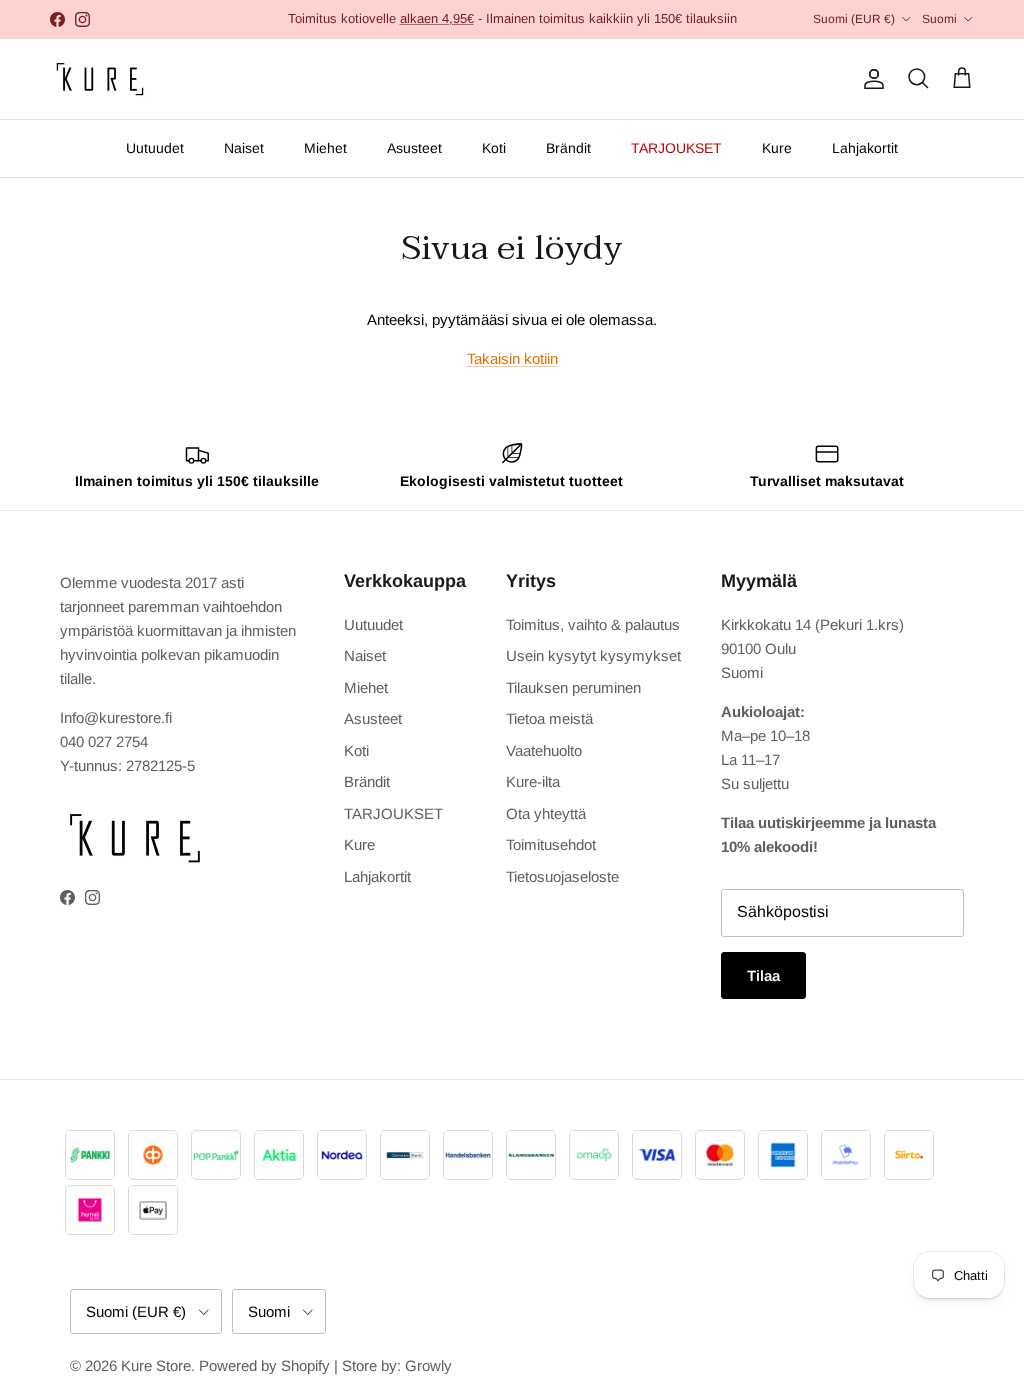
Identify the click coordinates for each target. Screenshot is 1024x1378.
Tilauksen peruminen (573, 687)
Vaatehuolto (544, 750)
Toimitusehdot (551, 844)
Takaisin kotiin (512, 358)
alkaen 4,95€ (437, 18)
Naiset (244, 148)
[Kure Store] (100, 79)
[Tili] (870, 79)
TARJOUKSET (676, 148)
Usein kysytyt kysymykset (593, 655)
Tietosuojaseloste (562, 876)
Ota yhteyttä (546, 813)
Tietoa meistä (549, 718)
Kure (777, 148)
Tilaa (763, 975)
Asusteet (414, 148)
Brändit (568, 148)
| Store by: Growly (393, 1365)
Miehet (325, 148)
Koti (494, 148)
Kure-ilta (533, 781)
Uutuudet (155, 148)
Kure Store (156, 1365)
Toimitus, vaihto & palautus (593, 624)
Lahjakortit (865, 148)
